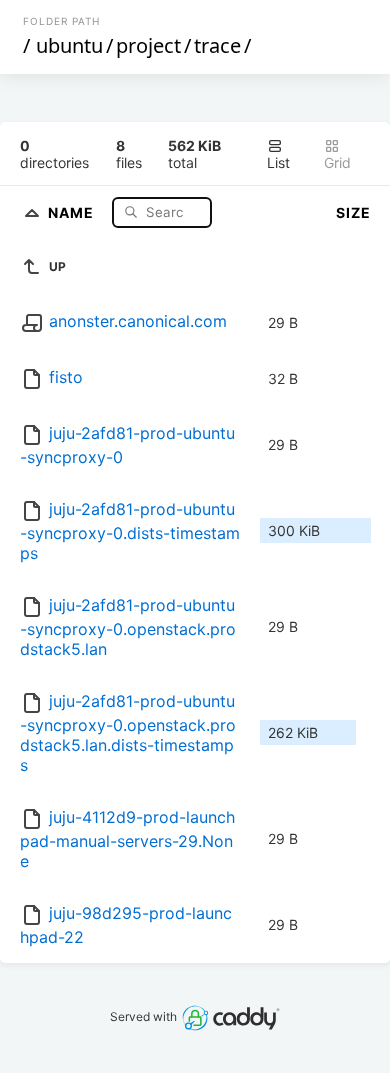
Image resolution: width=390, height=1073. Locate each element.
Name (73, 211)
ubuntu (69, 45)
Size (353, 212)
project (148, 45)
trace (217, 45)
